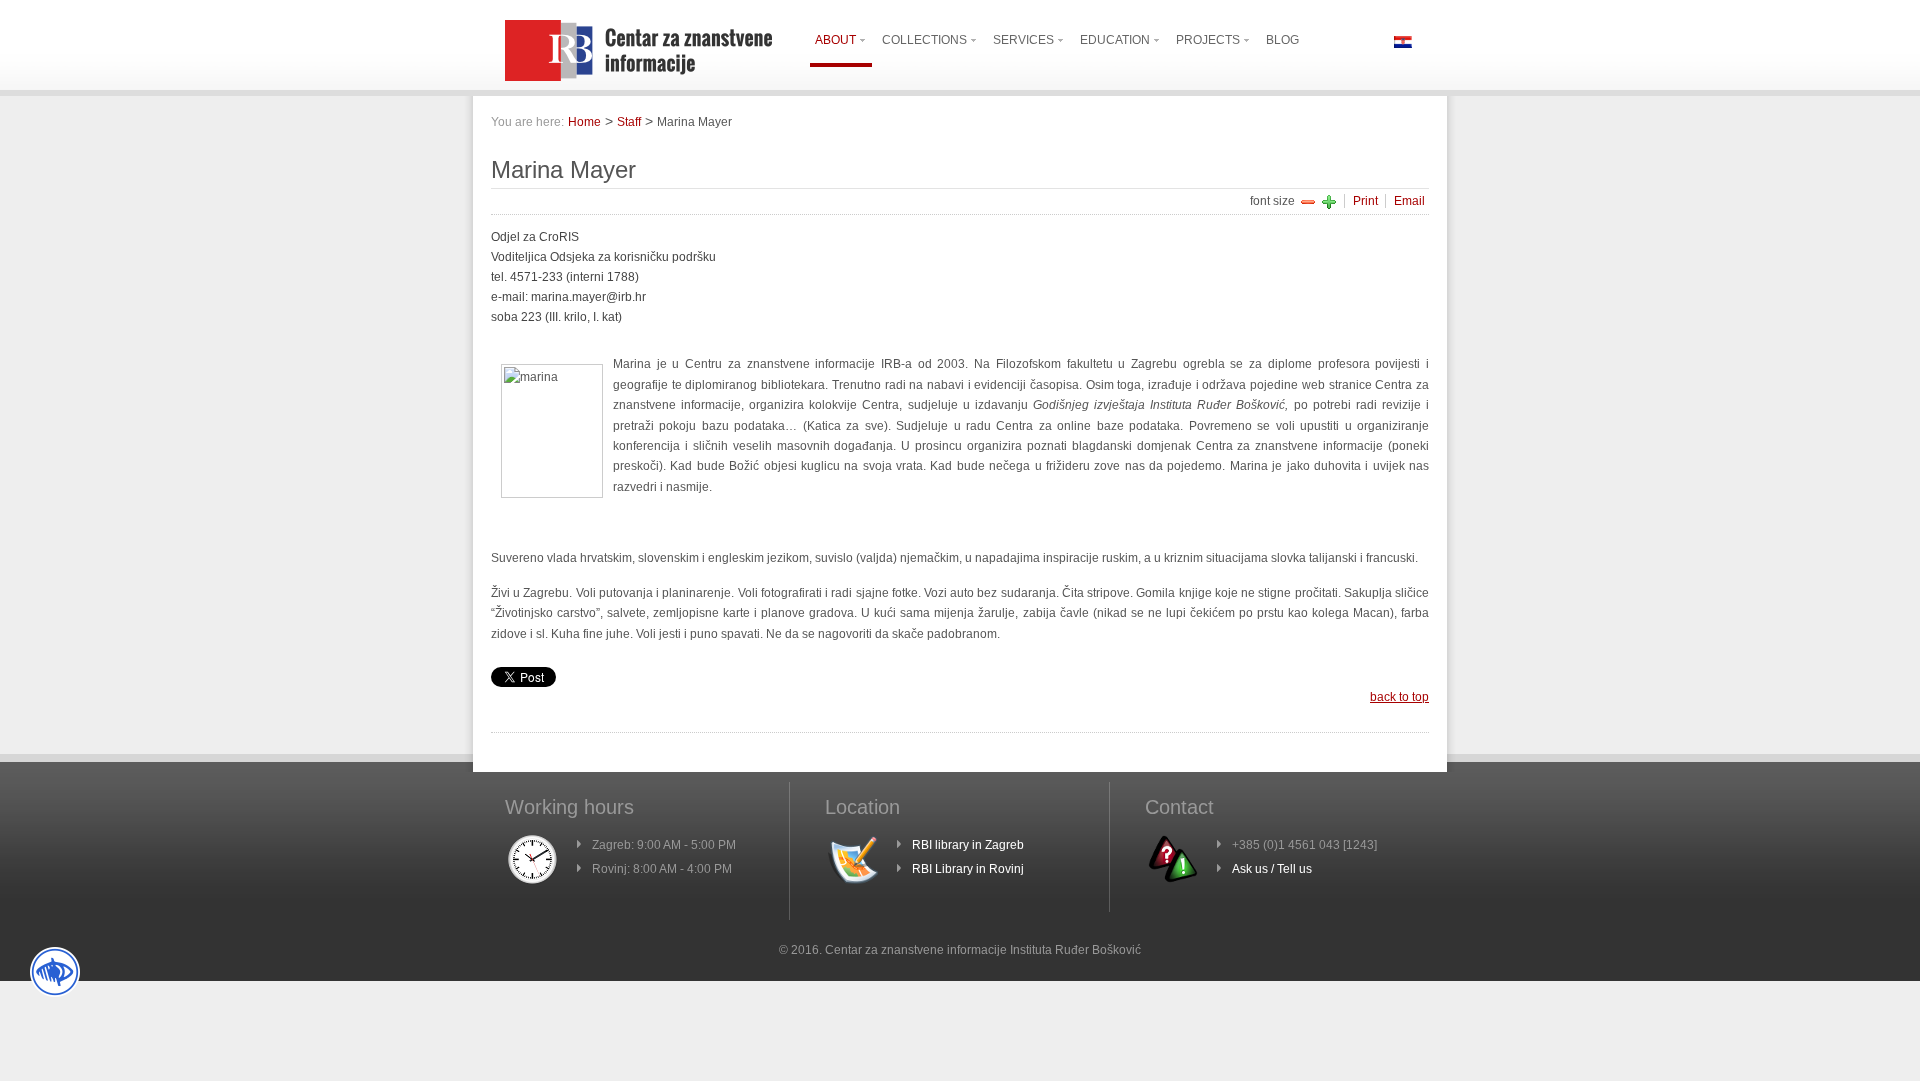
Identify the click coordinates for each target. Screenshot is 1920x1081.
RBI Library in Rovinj (968, 869)
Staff (629, 122)
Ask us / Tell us (1272, 869)
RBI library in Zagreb (968, 845)
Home (584, 122)
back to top (1399, 697)
